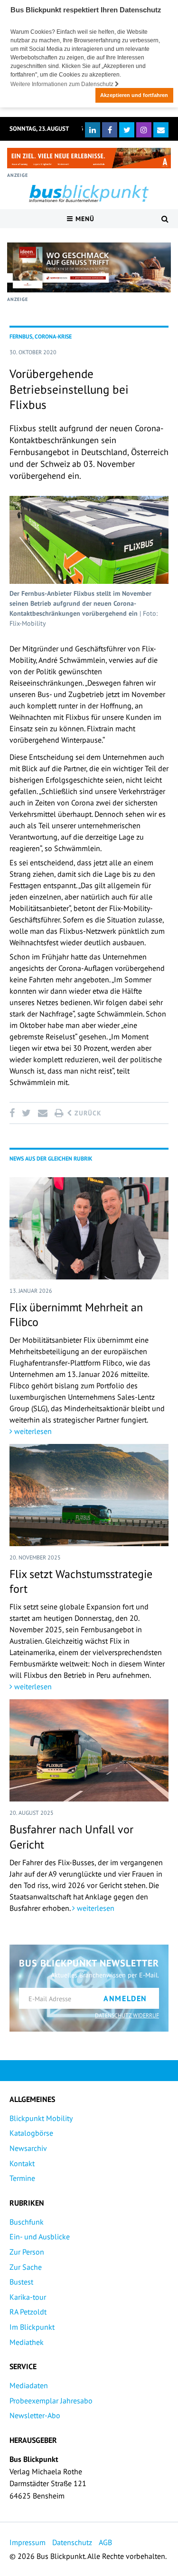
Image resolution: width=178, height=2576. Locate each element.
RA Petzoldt (28, 2312)
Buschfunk (27, 2222)
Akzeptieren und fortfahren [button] (134, 95)
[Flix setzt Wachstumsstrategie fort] (89, 1495)
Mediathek (27, 2342)
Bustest (21, 2282)
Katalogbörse (31, 2133)
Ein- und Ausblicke (40, 2237)
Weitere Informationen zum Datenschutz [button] (63, 84)
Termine (22, 2178)
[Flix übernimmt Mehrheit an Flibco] (89, 1228)
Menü (84, 219)
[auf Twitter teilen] (26, 1113)
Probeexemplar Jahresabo (51, 2401)
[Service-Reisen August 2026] (89, 267)
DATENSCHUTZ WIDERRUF (127, 2015)
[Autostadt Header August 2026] (89, 158)
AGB (105, 2542)
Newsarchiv (28, 2148)
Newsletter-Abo (35, 2415)
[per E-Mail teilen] (42, 1113)
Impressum (28, 2542)
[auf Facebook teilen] (14, 1113)
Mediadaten (29, 2385)
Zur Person (27, 2252)
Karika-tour (28, 2297)
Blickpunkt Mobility (41, 2118)
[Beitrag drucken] (59, 1113)
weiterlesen (32, 1431)
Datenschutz (72, 2542)
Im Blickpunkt (32, 2327)
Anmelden (125, 1998)
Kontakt (22, 2163)
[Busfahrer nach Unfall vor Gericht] (89, 1750)
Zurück (87, 1113)
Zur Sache (26, 2267)
